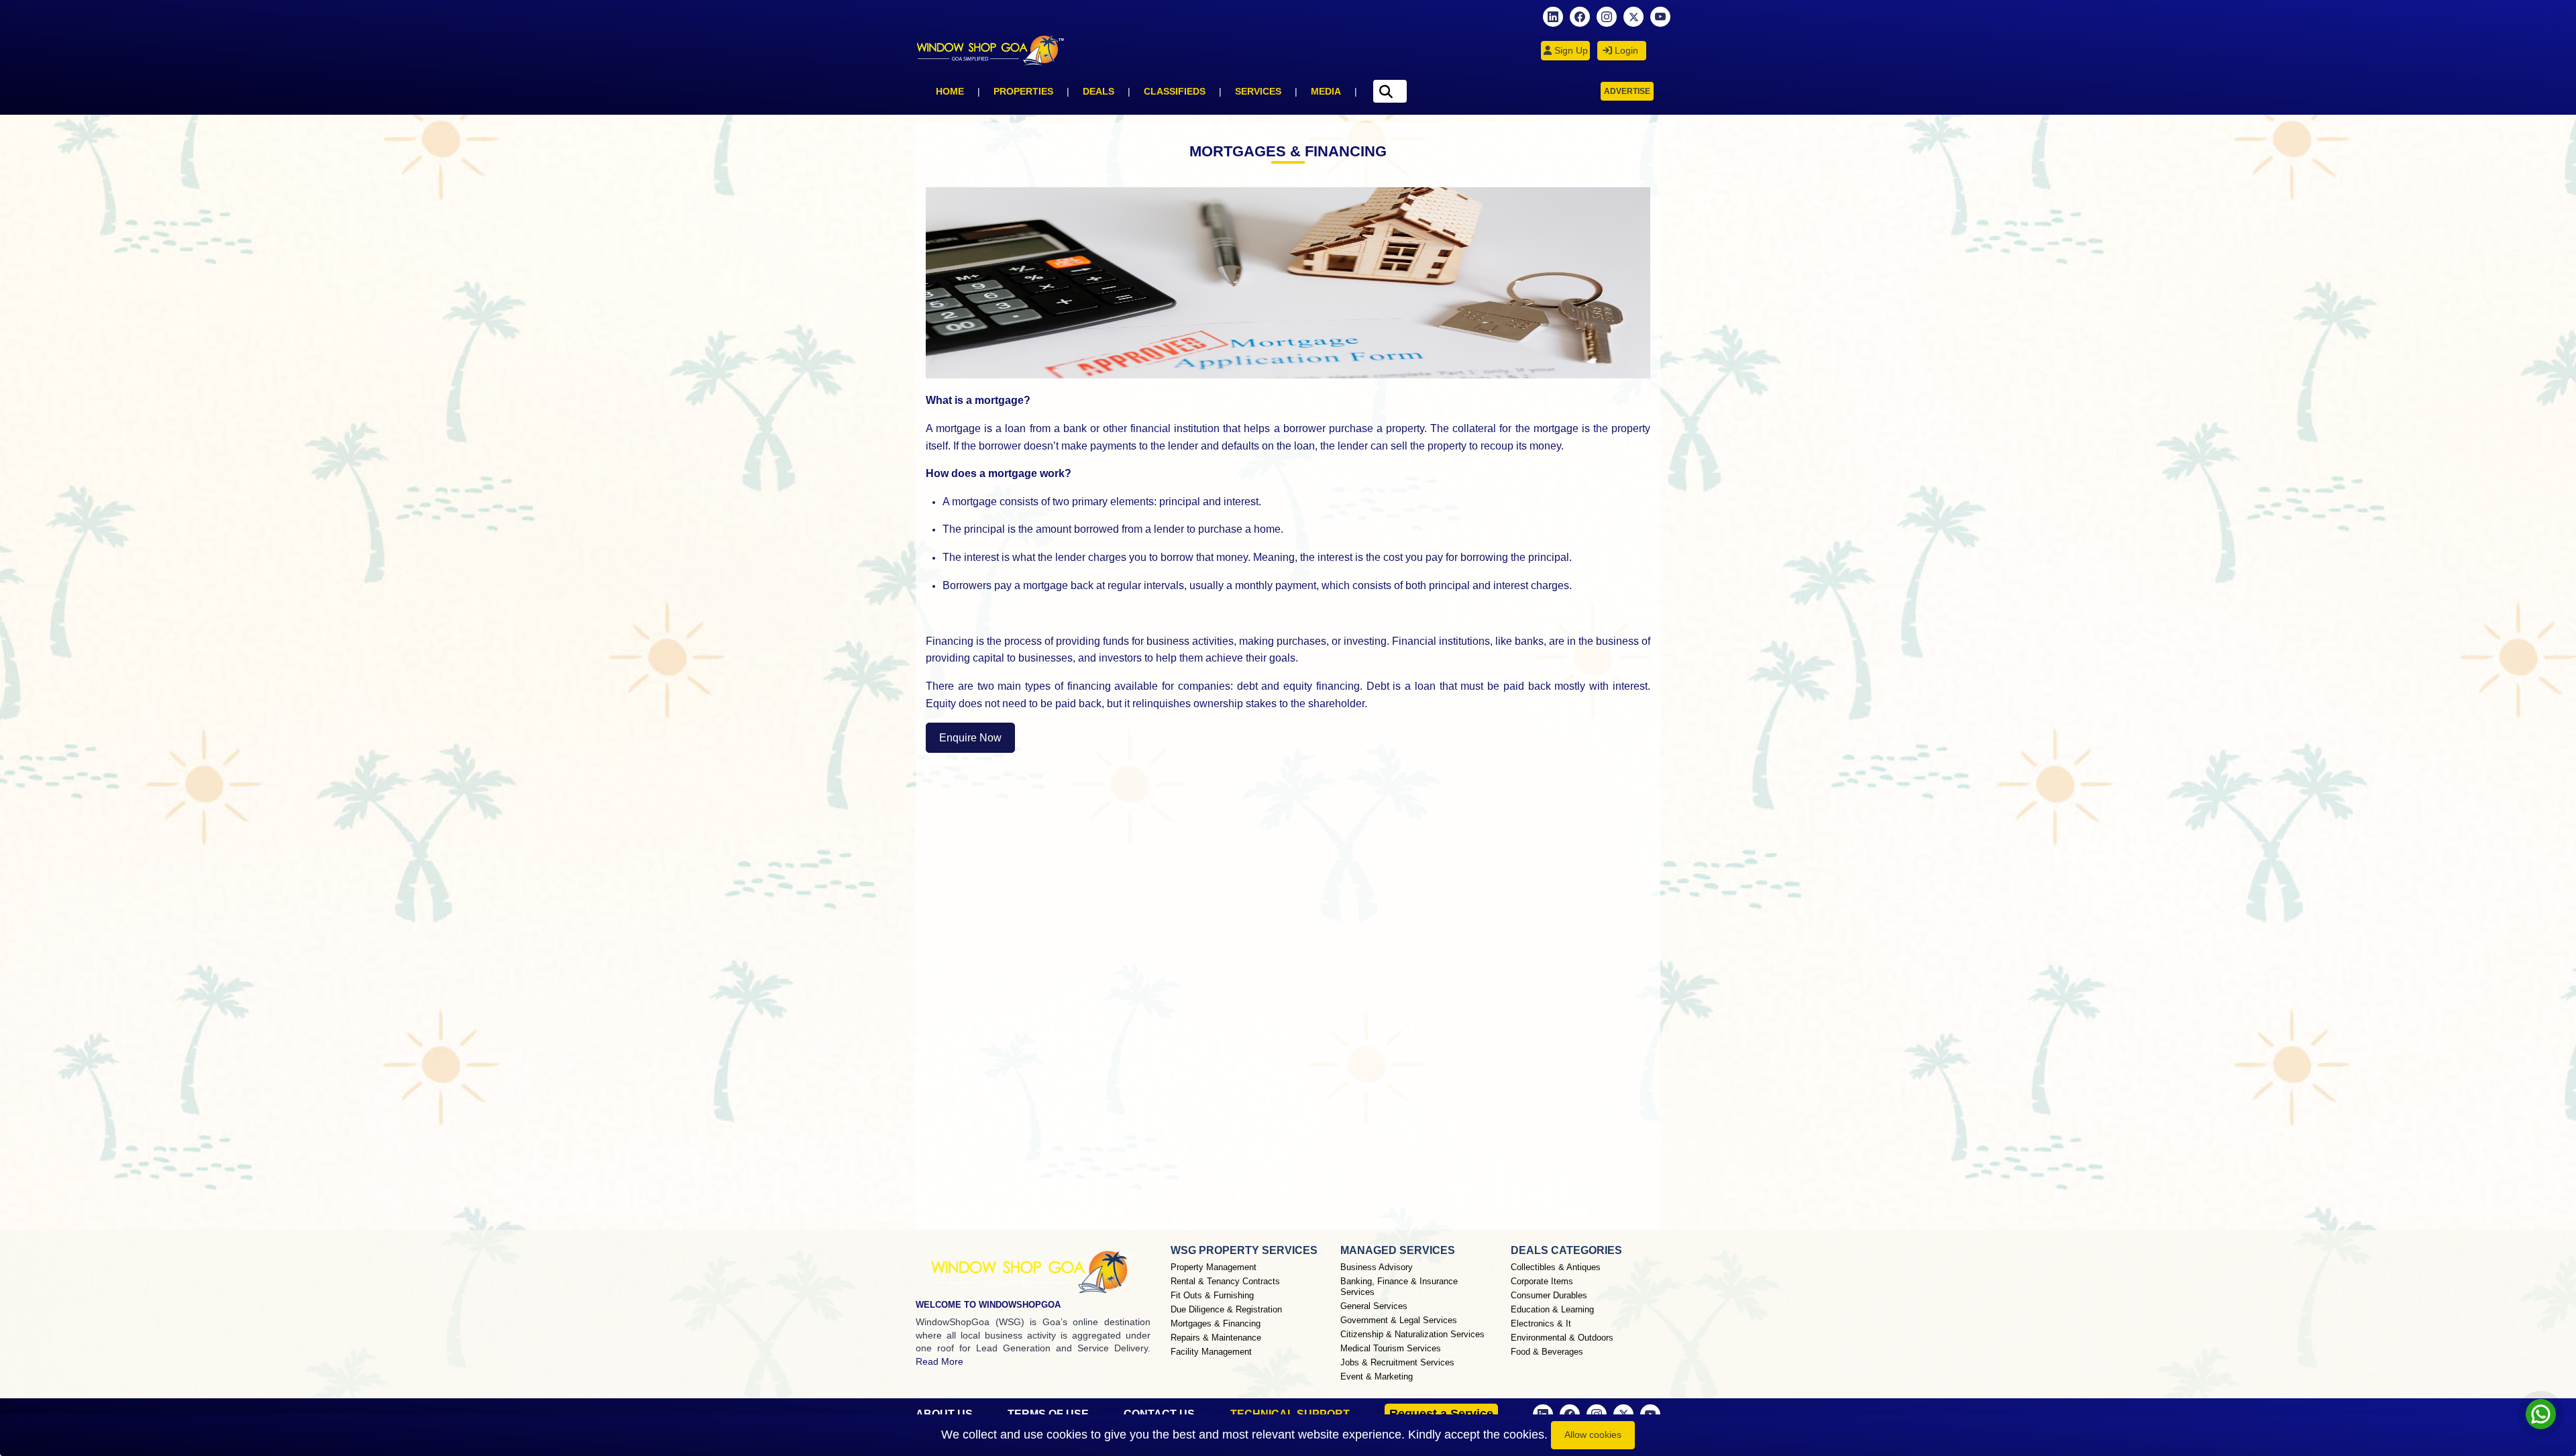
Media (1326, 91)
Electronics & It (1541, 1323)
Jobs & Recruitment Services (1397, 1362)
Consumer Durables (1549, 1295)
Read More (940, 1361)
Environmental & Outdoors (1562, 1338)
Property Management (1214, 1267)
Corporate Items (1542, 1281)
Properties (1023, 91)
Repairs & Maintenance (1216, 1338)
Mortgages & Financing (1216, 1323)
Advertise (1627, 91)
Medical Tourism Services (1391, 1348)
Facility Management (1211, 1352)
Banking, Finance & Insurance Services (1399, 1287)
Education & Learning (1552, 1309)
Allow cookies (1593, 1435)
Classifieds (1175, 91)
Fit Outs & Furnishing (1212, 1295)
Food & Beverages (1547, 1352)
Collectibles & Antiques (1556, 1267)
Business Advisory (1377, 1267)
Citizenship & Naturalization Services (1412, 1334)
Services (1258, 91)
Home (950, 91)
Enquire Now (970, 738)
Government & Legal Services (1399, 1320)
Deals (1098, 91)
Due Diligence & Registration (1226, 1309)
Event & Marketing (1377, 1376)
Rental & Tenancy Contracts (1225, 1281)
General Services (1374, 1306)
